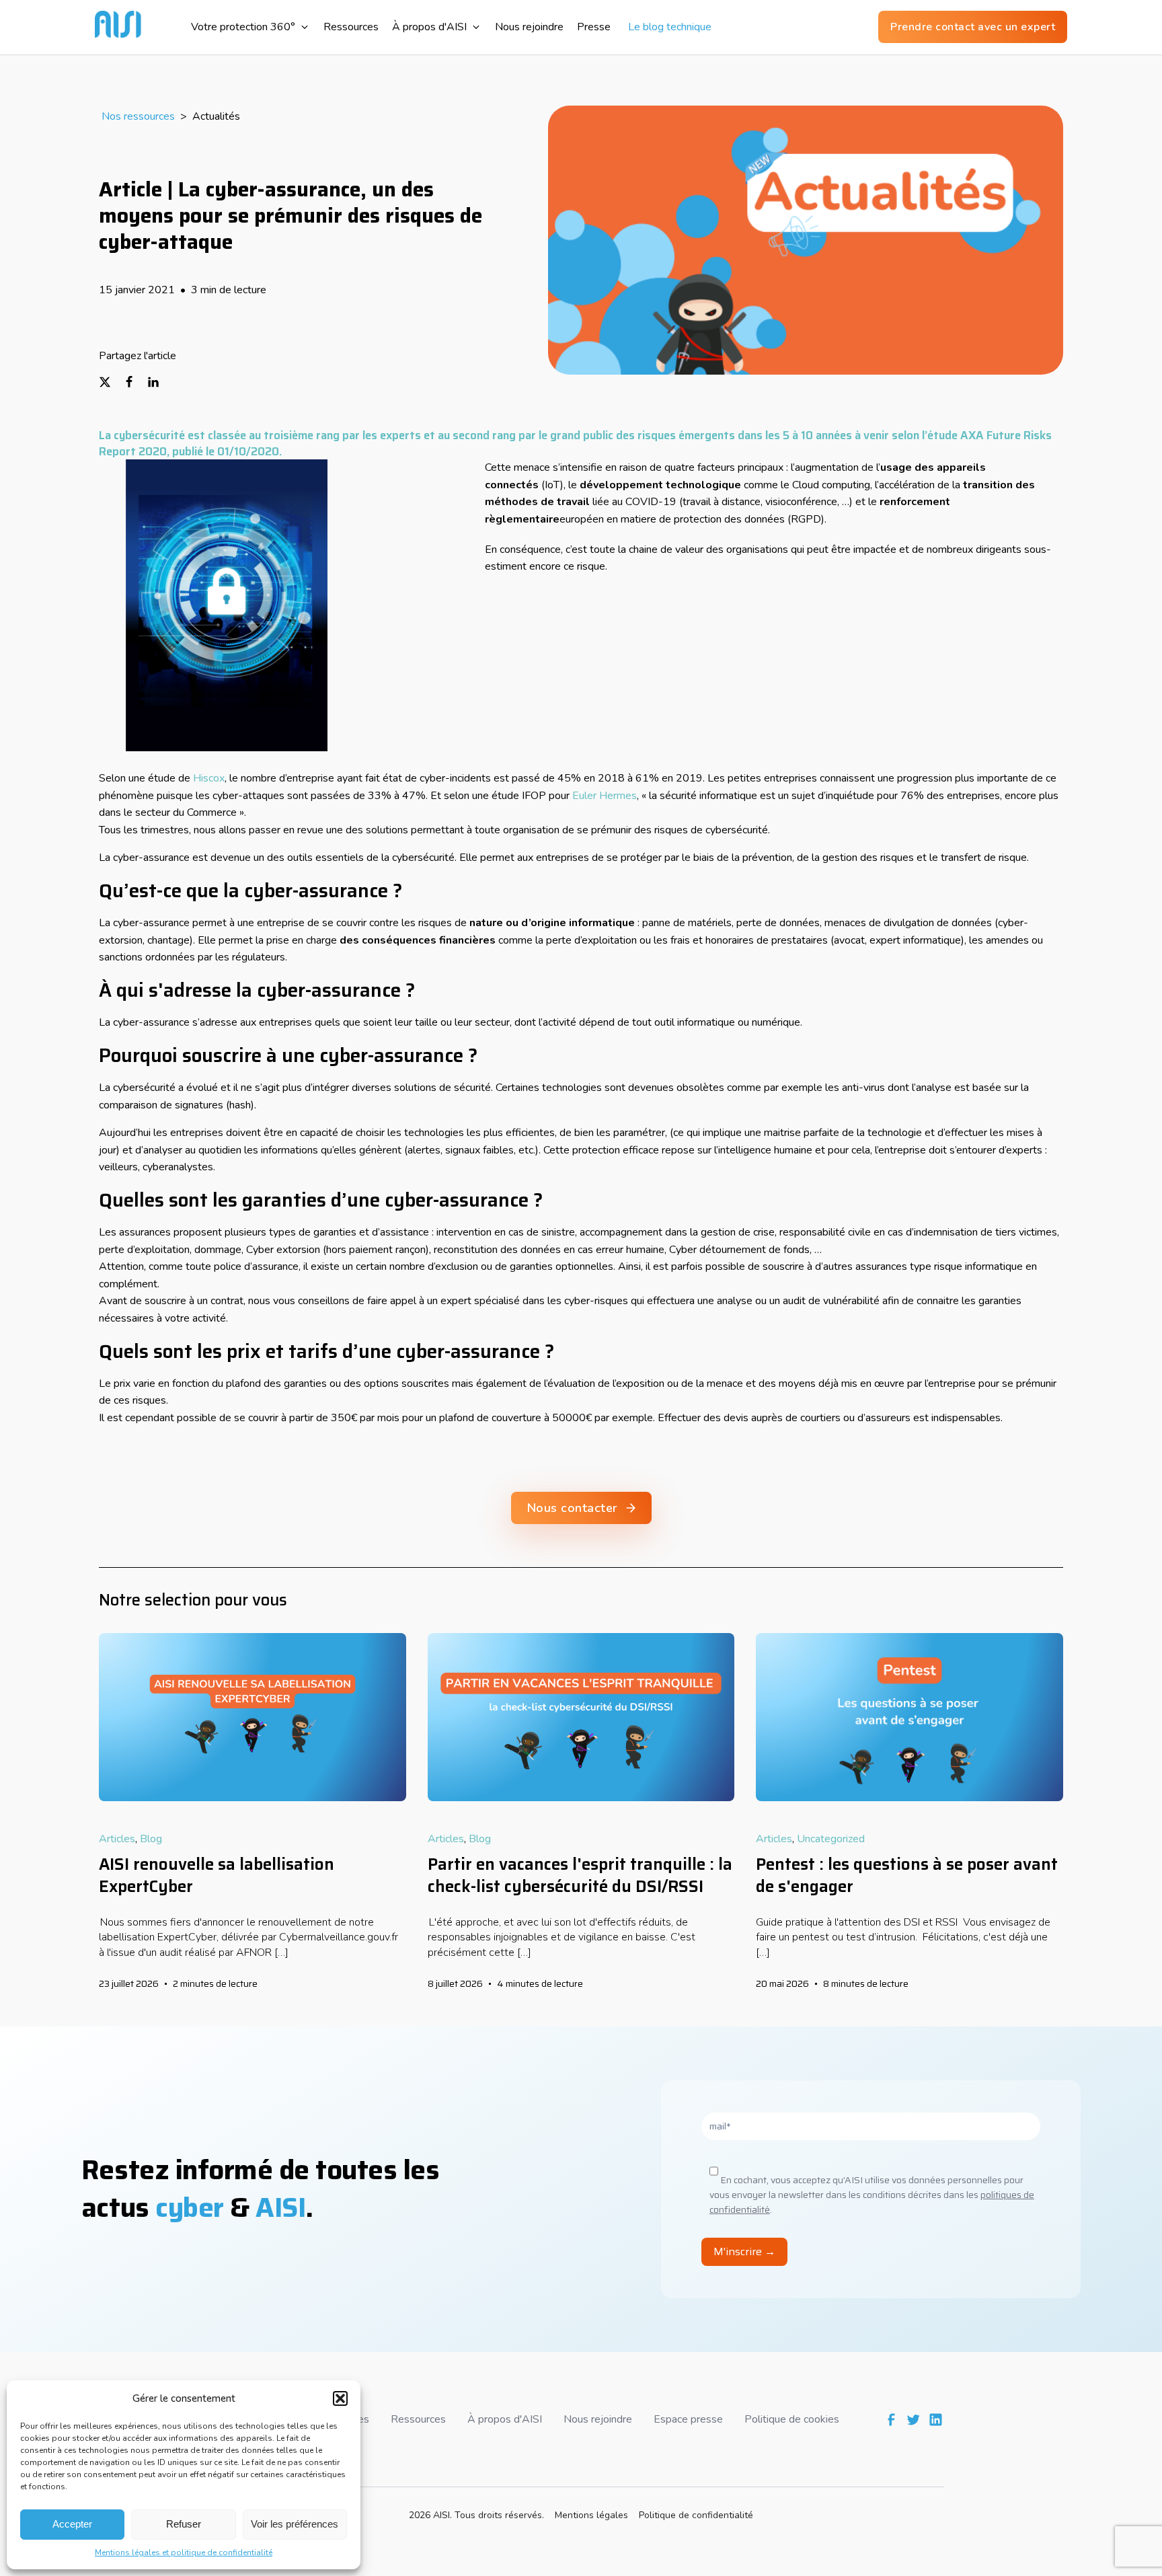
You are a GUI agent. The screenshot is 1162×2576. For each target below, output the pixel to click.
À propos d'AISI (505, 2419)
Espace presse (688, 2419)
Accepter (72, 2524)
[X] (111, 382)
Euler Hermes (605, 796)
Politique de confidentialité (696, 2515)
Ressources (418, 2419)
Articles (117, 1839)
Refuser (184, 2524)
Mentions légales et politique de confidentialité (184, 2552)
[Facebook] (135, 382)
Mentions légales (591, 2515)
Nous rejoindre (598, 2419)
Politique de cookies (792, 2419)
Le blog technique (664, 27)
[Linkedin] (159, 382)
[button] (340, 2398)
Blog (151, 1839)
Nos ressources (138, 116)
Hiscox (209, 778)
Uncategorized (831, 1839)
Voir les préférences (295, 2524)
